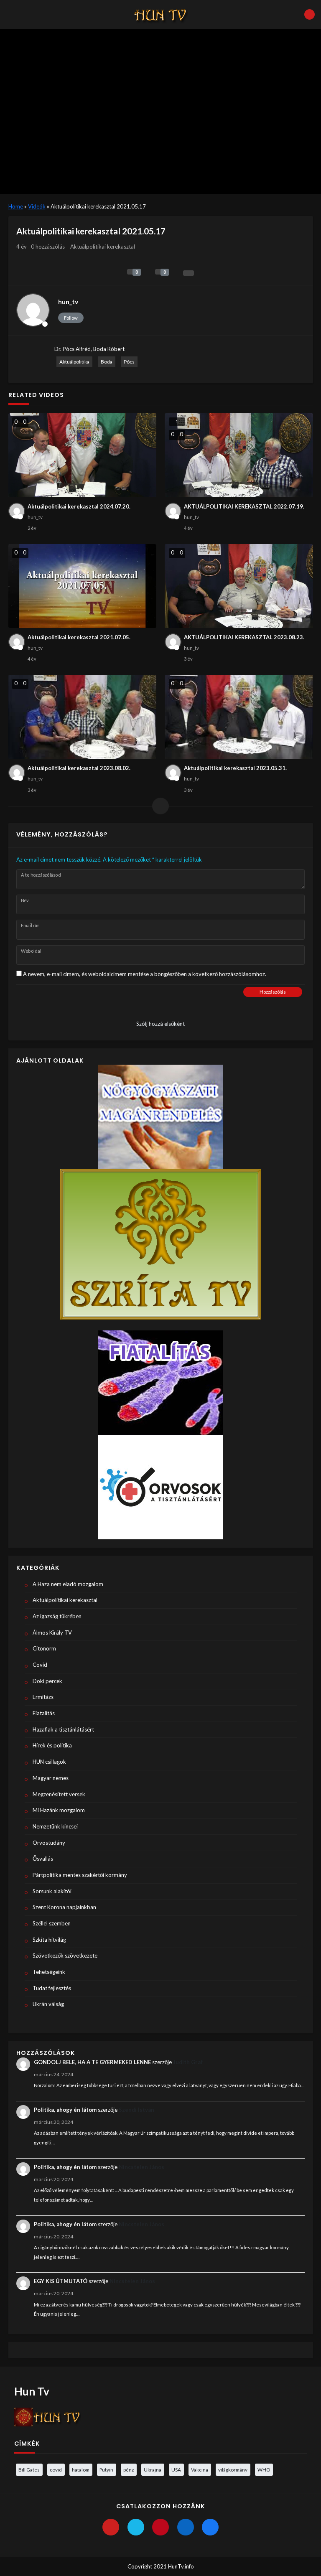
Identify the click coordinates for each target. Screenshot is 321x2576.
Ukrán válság (48, 2004)
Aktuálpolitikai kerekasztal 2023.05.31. (235, 768)
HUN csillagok (49, 1762)
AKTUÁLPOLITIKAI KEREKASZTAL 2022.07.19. (244, 506)
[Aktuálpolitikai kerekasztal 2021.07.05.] (83, 586)
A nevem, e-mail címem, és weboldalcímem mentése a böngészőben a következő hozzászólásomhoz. (145, 974)
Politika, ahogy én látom (65, 2110)
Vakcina (200, 2469)
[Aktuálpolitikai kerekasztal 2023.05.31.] (239, 717)
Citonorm (44, 1648)
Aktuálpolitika (74, 362)
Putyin (106, 2469)
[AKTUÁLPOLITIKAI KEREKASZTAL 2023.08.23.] (239, 586)
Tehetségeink (49, 1972)
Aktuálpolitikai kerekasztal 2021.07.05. (79, 637)
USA (176, 2469)
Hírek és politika (52, 1745)
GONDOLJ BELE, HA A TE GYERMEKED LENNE (92, 2062)
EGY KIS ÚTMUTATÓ (61, 2281)
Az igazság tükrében (57, 1616)
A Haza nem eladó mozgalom (68, 1584)
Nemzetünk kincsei (55, 1826)
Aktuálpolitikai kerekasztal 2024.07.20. (79, 506)
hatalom (81, 2469)
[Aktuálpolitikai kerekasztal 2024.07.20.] (83, 455)
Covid (40, 1665)
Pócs (129, 362)
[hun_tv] (33, 310)
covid (56, 2469)
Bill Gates (29, 2469)
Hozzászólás (273, 992)
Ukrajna (153, 2469)
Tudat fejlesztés (52, 1988)
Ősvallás (43, 1859)
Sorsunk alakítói (52, 1891)
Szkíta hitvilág (49, 1940)
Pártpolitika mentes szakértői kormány (80, 1875)
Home (16, 206)
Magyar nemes (51, 1778)
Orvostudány (49, 1843)
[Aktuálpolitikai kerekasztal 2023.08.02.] (83, 717)
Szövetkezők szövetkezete (65, 1956)
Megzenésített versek (59, 1794)
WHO (264, 2469)
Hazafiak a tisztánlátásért (63, 1729)
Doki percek (47, 1681)
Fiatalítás (44, 1713)
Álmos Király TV (52, 1633)
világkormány (233, 2469)
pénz (129, 2469)
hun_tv (68, 302)
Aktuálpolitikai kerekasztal (103, 247)
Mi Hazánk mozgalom (59, 1810)
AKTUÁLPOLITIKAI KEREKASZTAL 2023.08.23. (244, 637)
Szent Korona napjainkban (64, 1907)
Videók (37, 206)
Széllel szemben (52, 1923)
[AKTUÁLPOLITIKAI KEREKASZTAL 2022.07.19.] (239, 455)
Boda (107, 362)
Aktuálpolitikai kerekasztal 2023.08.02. (79, 768)
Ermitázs (43, 1697)
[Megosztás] (189, 273)
